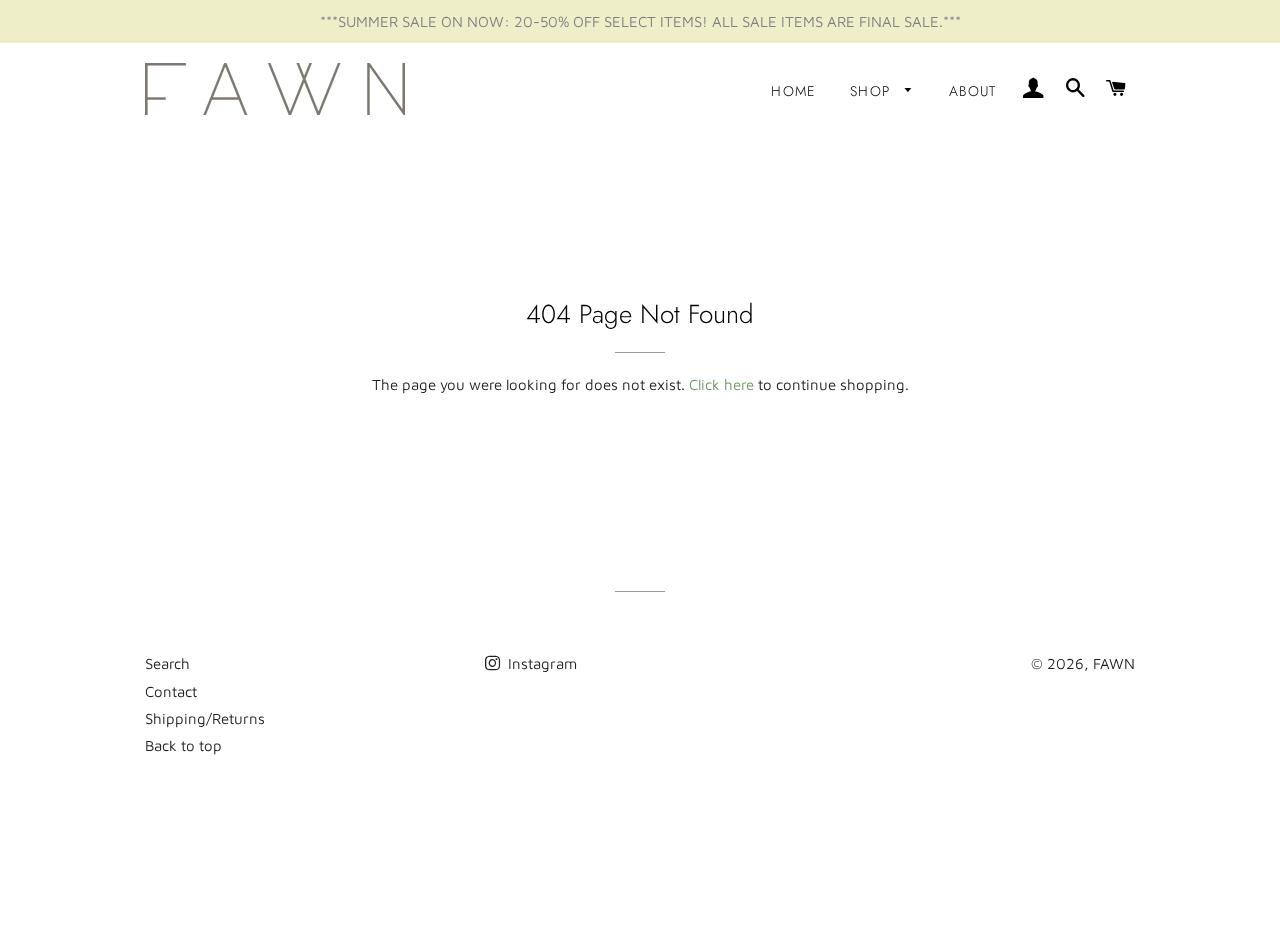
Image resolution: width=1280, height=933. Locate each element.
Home (793, 91)
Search (167, 663)
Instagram (540, 663)
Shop (873, 91)
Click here (721, 384)
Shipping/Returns (205, 718)
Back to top (183, 745)
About (973, 91)
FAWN (1114, 663)
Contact (171, 691)
